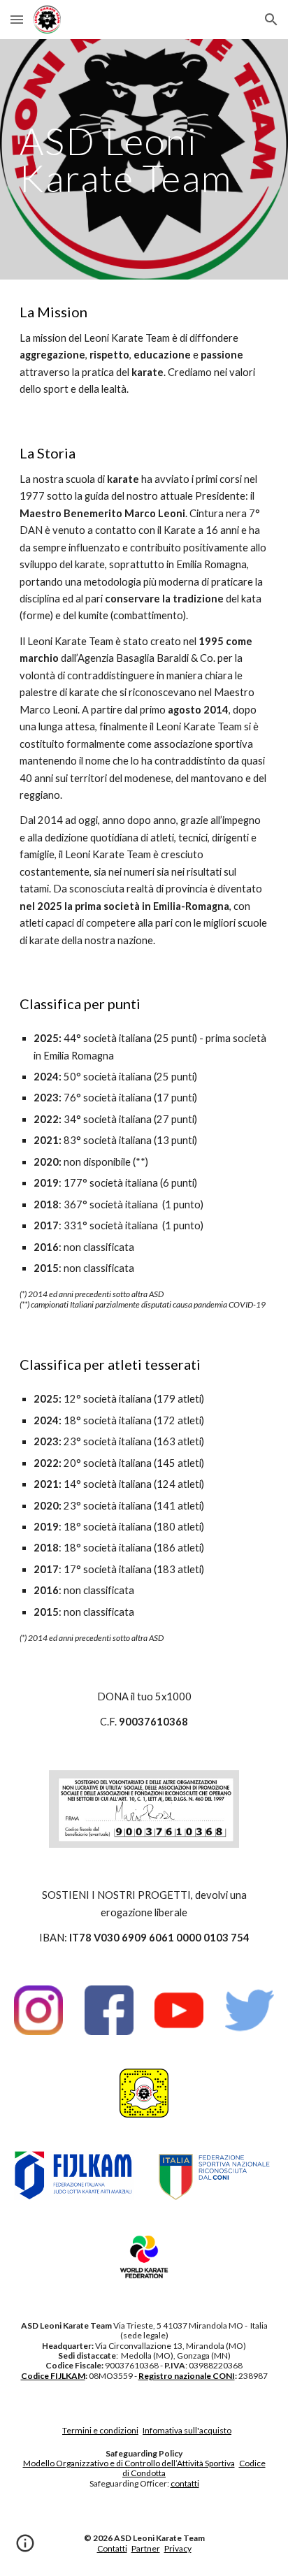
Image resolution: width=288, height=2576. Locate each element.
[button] (17, 19)
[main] (144, 160)
